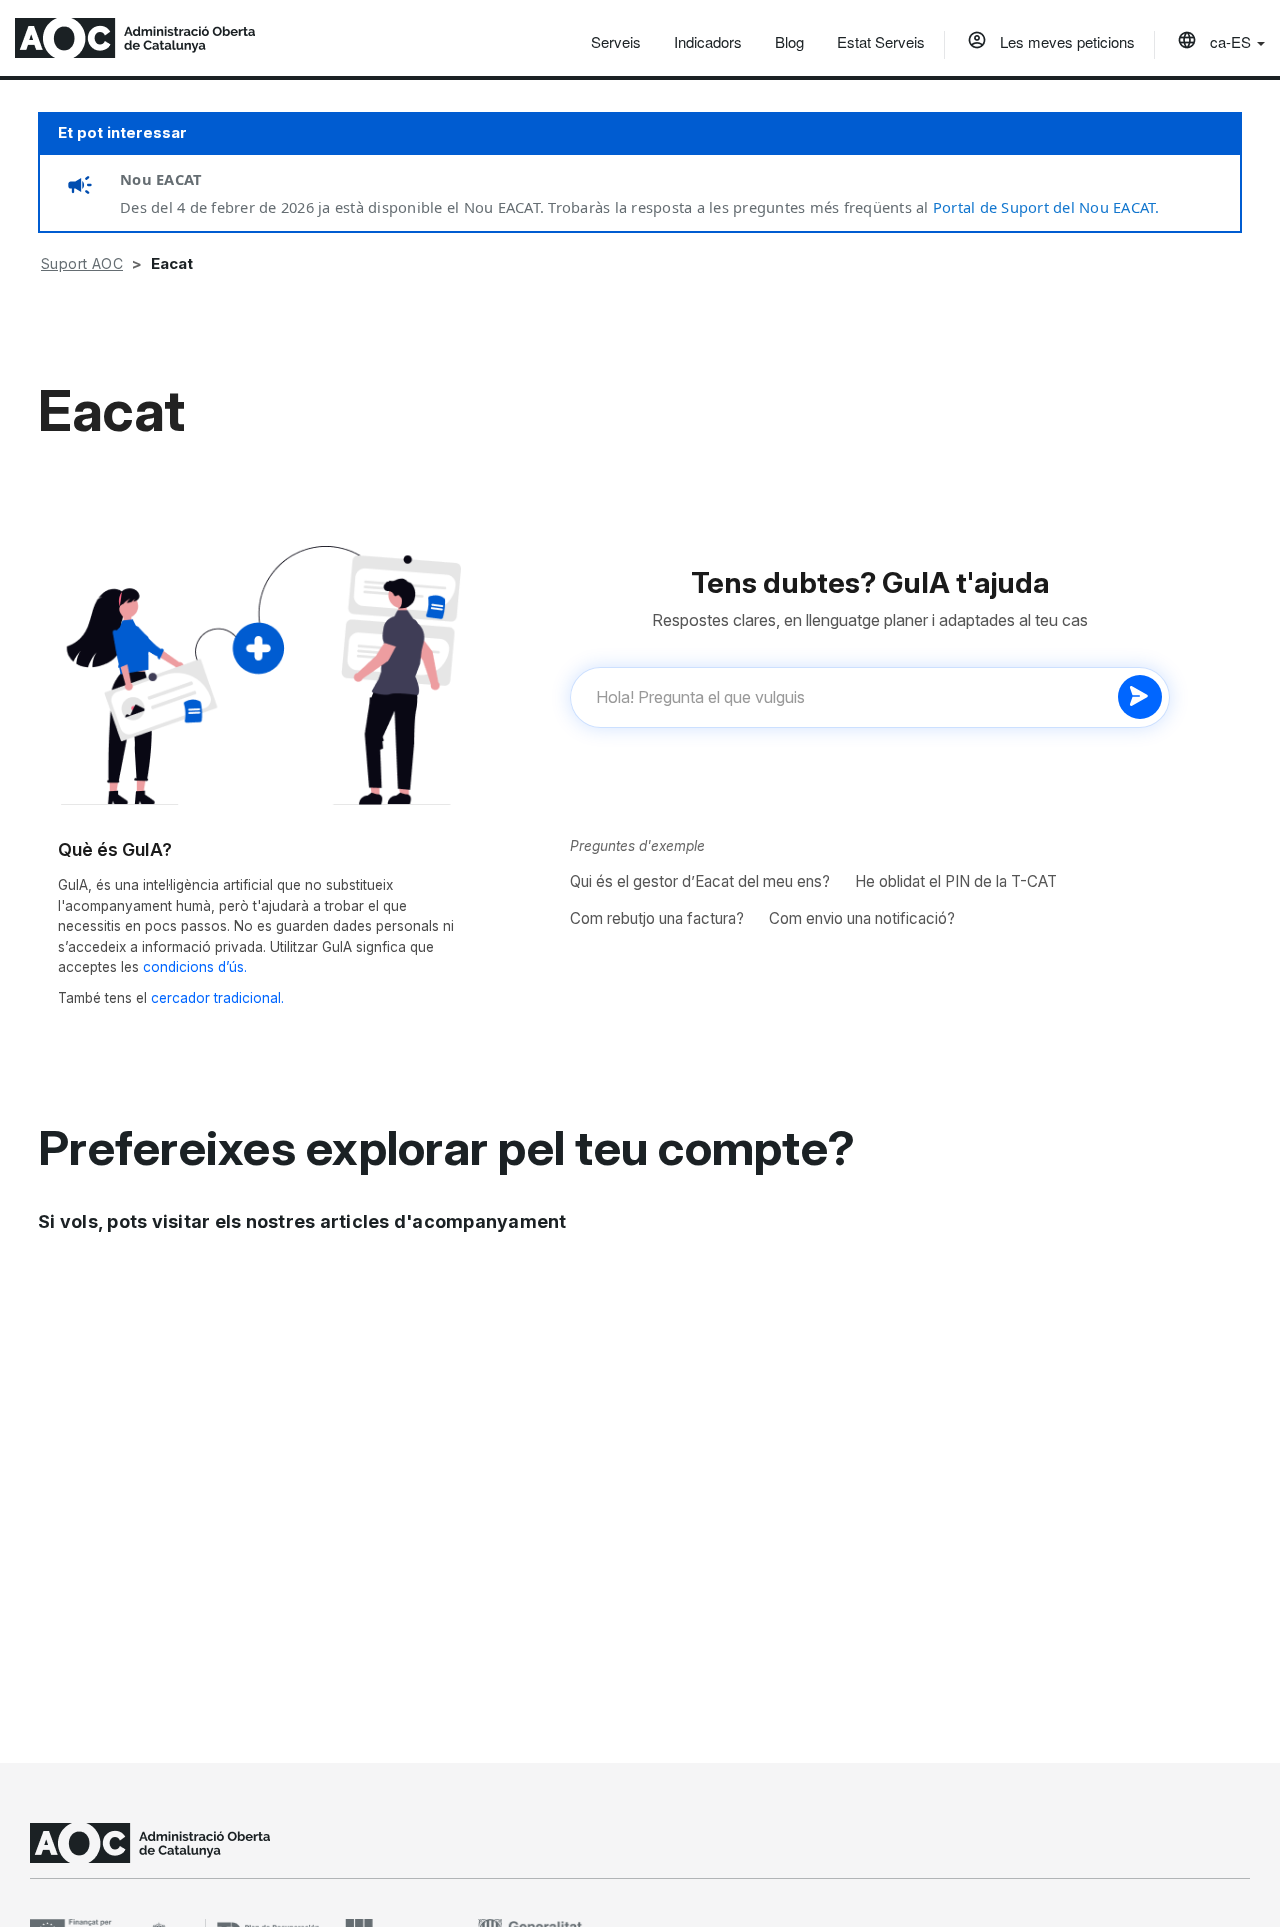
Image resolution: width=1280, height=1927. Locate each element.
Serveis (616, 41)
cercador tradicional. (217, 998)
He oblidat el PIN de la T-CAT (956, 881)
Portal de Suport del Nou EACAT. (1046, 207)
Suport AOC (82, 263)
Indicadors (708, 41)
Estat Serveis (881, 41)
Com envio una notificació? (862, 918)
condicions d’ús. (195, 967)
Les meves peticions (1065, 41)
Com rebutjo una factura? (657, 918)
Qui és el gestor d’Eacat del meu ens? (700, 881)
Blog (789, 41)
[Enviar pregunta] (1140, 697)
